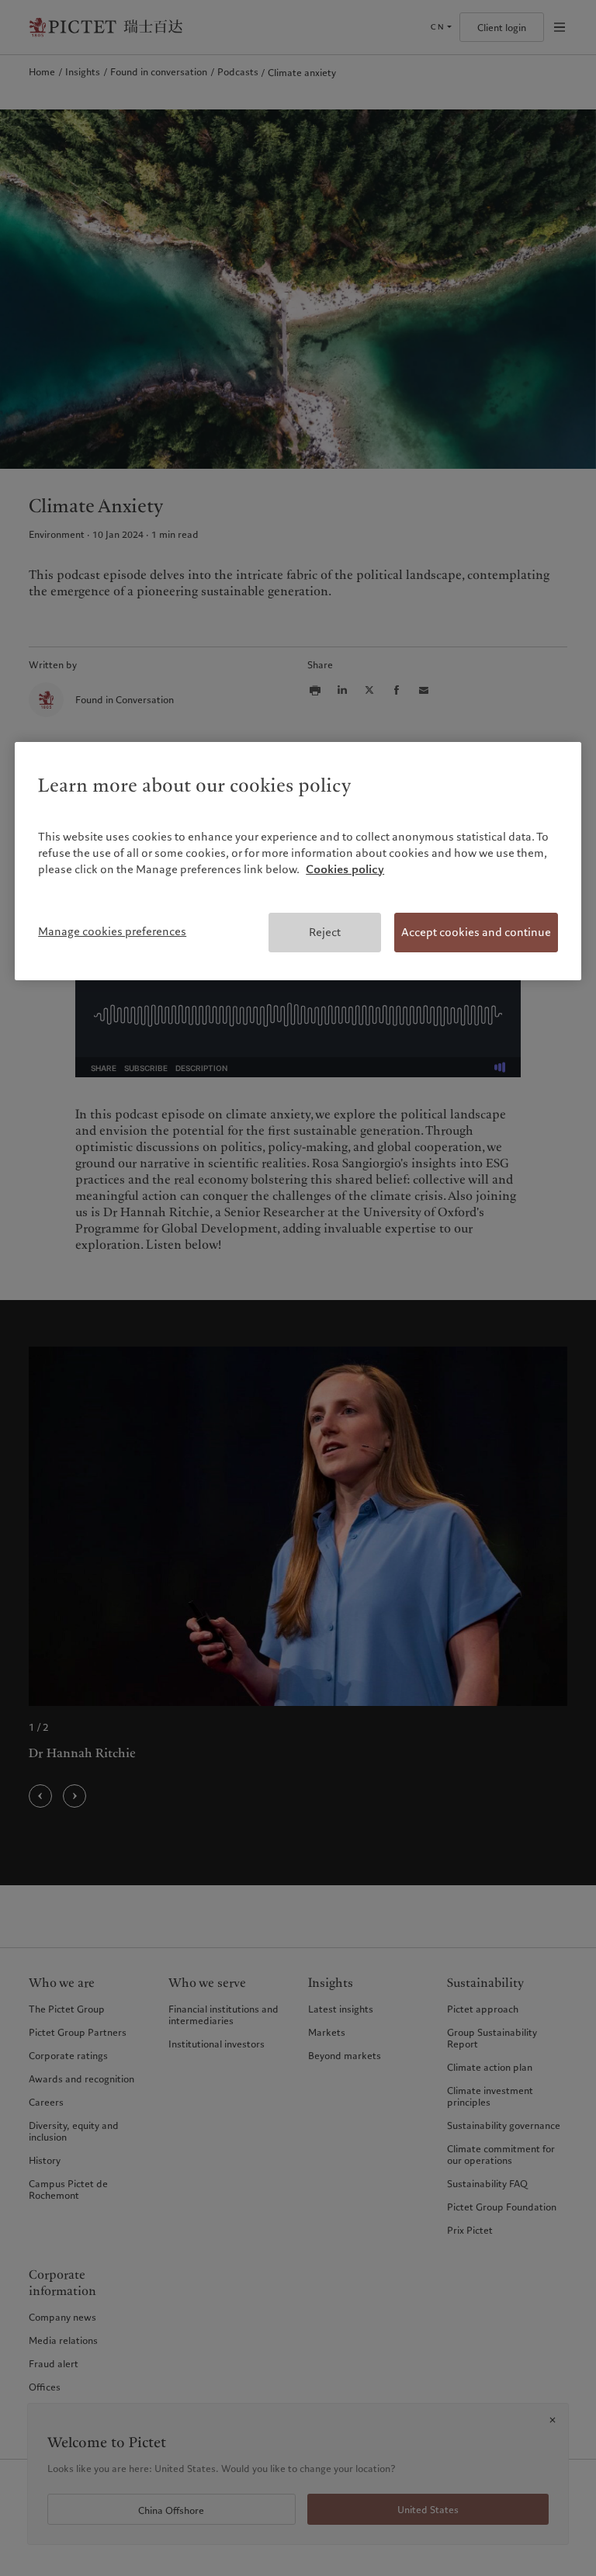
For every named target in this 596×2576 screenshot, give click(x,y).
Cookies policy (345, 869)
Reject (325, 932)
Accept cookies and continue (476, 932)
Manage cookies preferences (112, 931)
